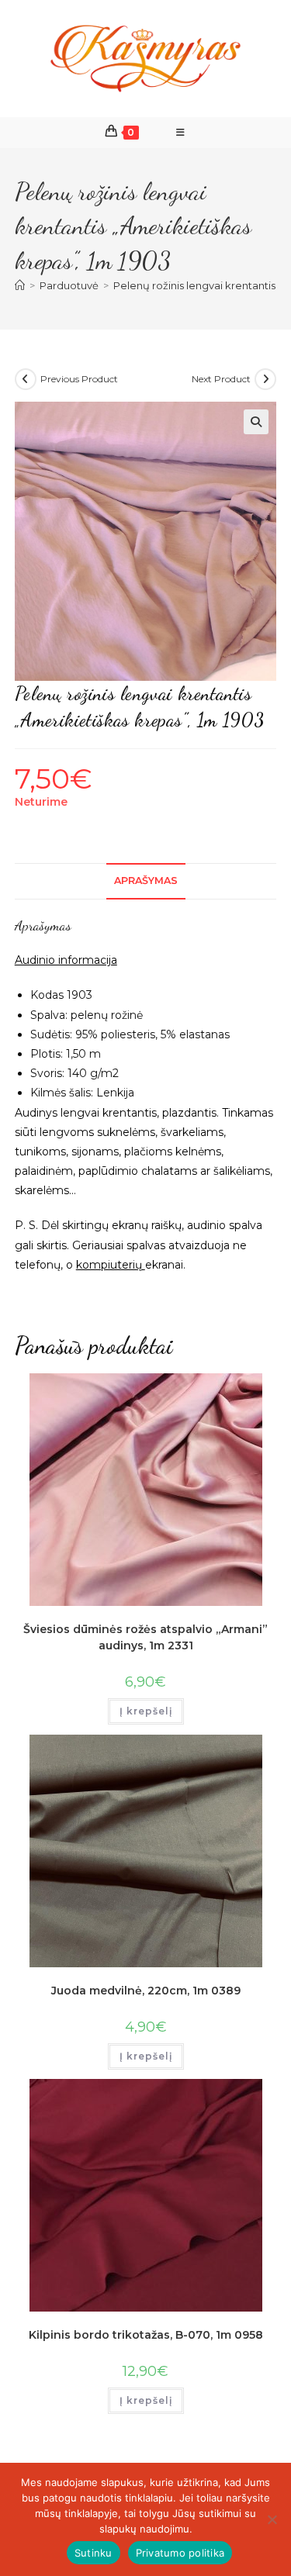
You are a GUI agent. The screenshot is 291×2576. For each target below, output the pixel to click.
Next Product (221, 379)
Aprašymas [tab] (146, 881)
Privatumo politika (180, 2553)
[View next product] (265, 379)
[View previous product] (26, 379)
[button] (256, 422)
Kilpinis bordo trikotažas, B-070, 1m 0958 (146, 2335)
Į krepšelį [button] (146, 1711)
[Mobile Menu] (181, 133)
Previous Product (79, 379)
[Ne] (272, 2519)
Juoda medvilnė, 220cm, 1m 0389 (146, 1991)
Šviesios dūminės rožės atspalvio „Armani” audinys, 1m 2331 (145, 1637)
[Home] (20, 285)
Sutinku (94, 2553)
